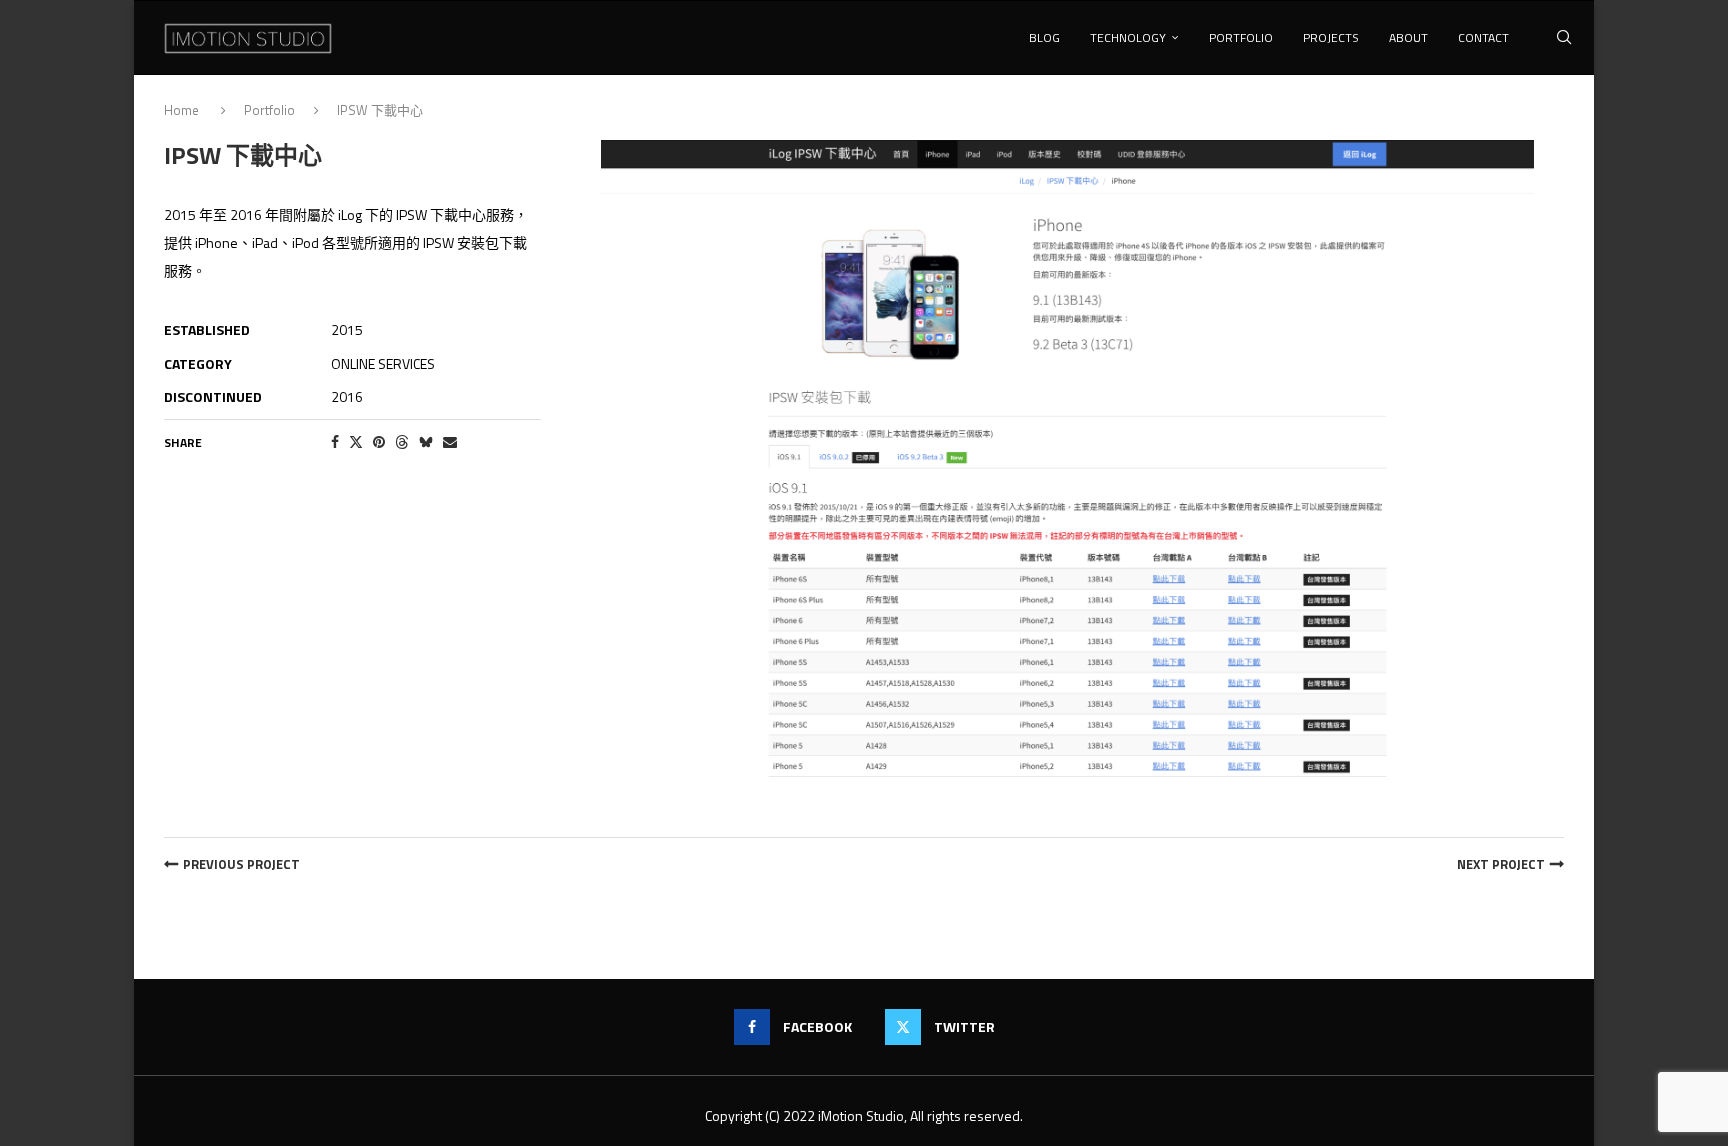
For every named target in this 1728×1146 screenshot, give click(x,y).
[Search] (1564, 37)
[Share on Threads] (402, 441)
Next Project (1501, 864)
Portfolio (1241, 37)
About (1408, 37)
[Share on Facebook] (335, 441)
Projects (1331, 37)
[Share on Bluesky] (426, 441)
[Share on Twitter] (356, 441)
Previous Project (241, 864)
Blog (1044, 37)
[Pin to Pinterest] (379, 441)
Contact (1483, 37)
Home (183, 110)
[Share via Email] (450, 441)
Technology (1128, 37)
